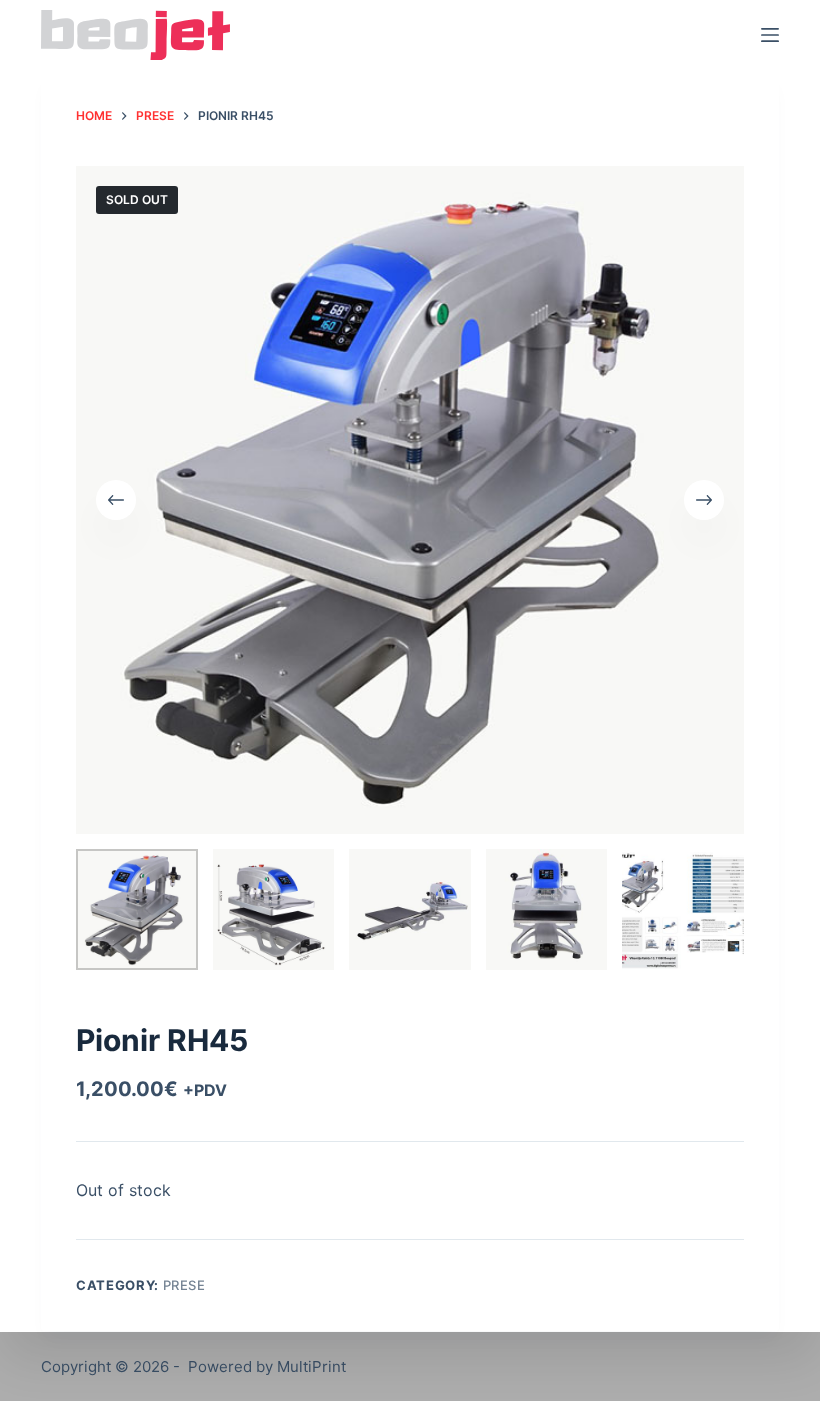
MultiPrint (311, 1366)
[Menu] (770, 35)
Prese (184, 1285)
